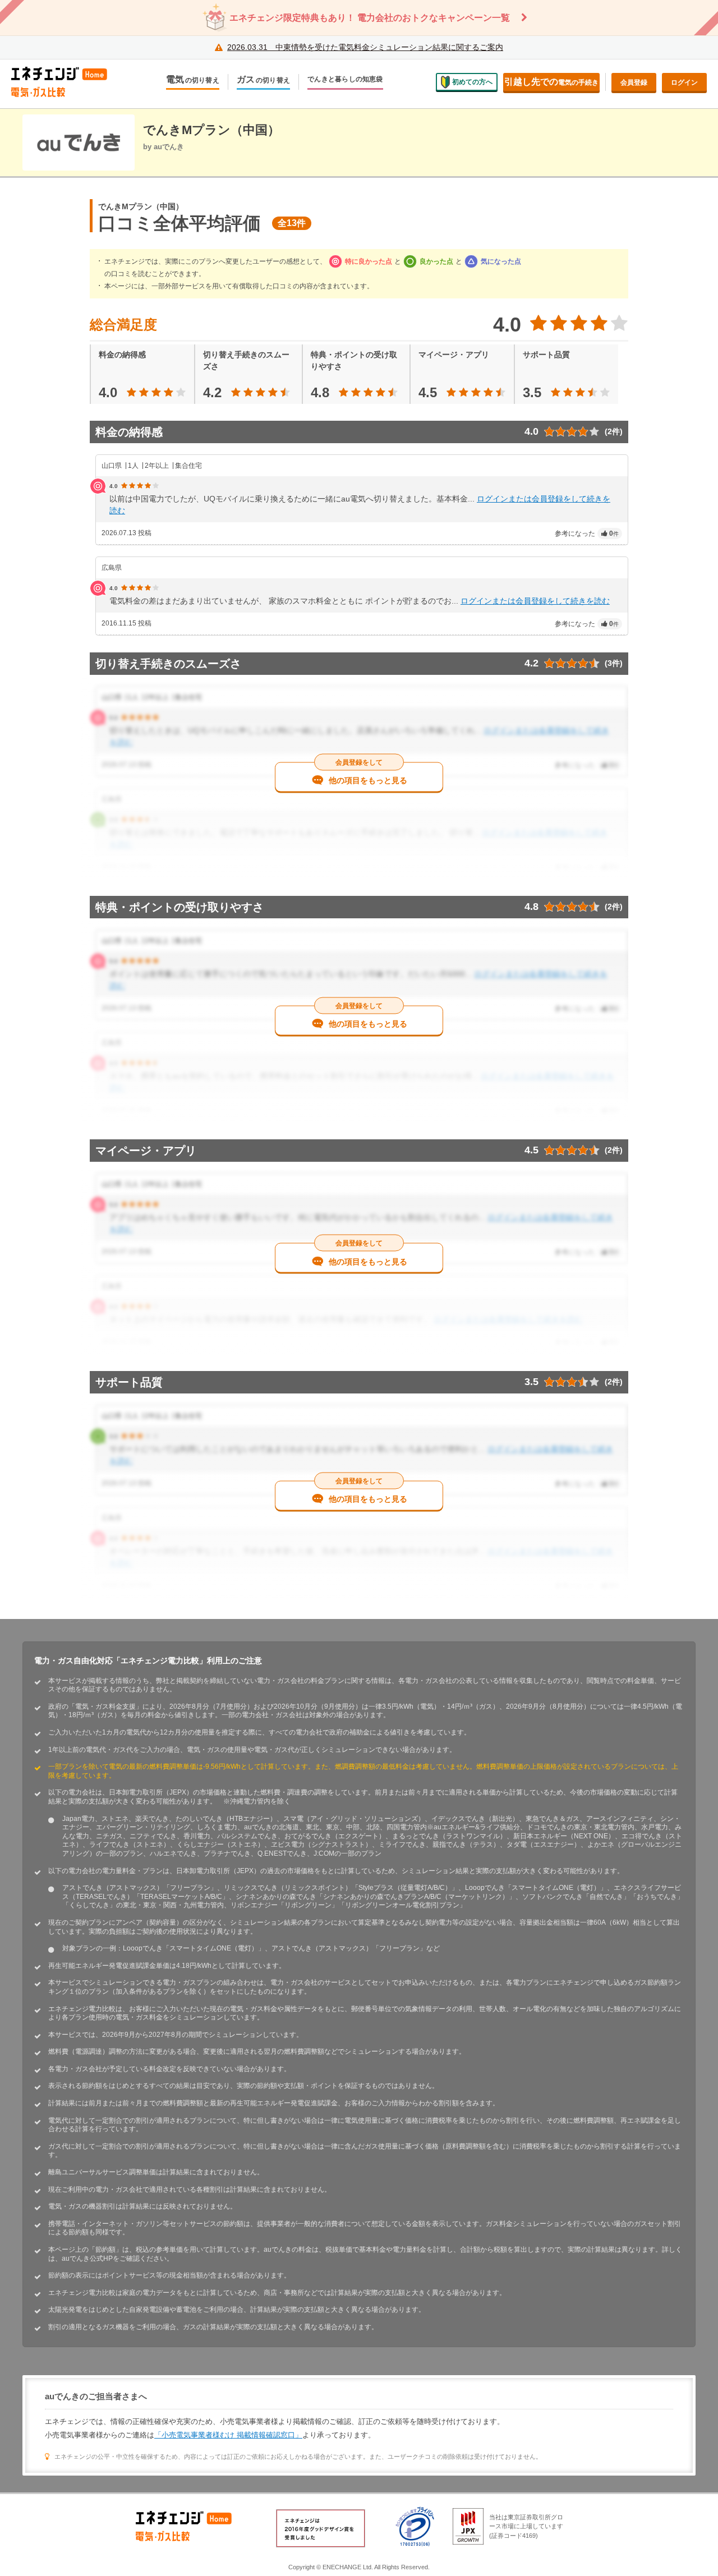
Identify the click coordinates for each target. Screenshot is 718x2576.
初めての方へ (472, 82)
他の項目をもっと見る (368, 780)
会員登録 (634, 82)
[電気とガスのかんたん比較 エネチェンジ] (67, 82)
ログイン (684, 82)
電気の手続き (551, 82)
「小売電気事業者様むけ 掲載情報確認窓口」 (228, 2435)
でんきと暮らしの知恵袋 (345, 79)
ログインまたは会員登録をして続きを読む (535, 601)
